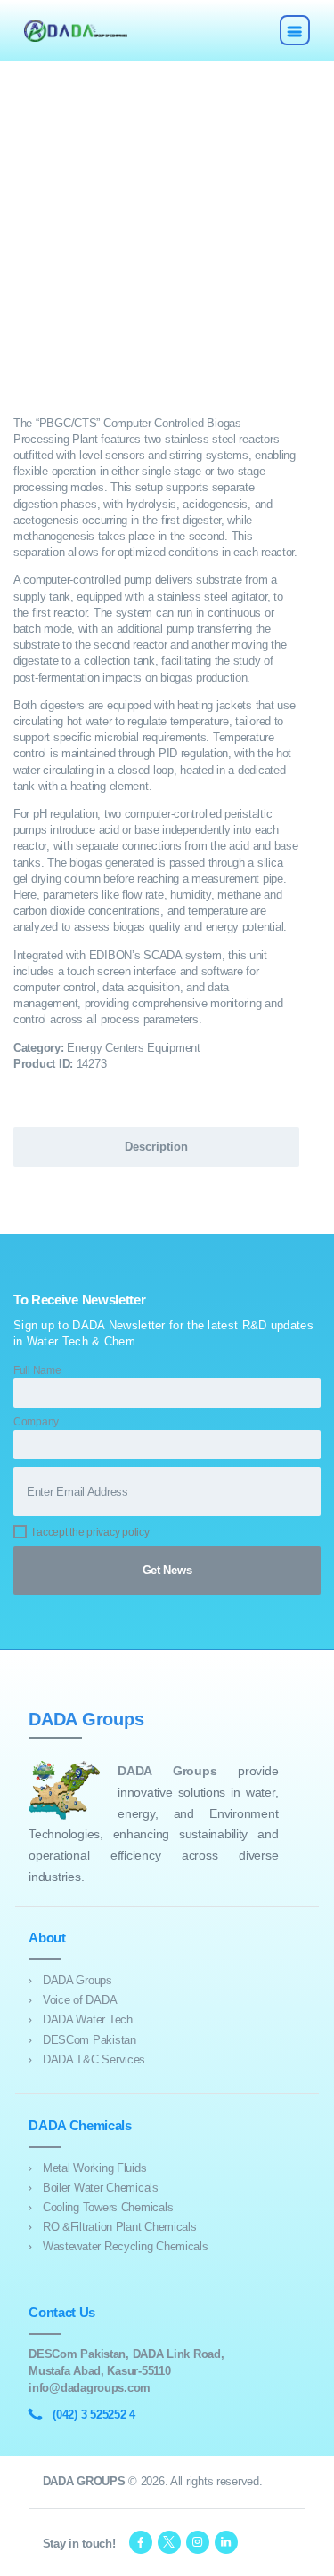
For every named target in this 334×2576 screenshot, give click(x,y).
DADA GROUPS (84, 2481)
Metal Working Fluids (95, 2168)
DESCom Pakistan (90, 2040)
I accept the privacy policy (91, 1532)
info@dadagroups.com (90, 2388)
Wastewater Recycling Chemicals (126, 2246)
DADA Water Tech (88, 2019)
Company (36, 1421)
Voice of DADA (80, 2000)
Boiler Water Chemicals (101, 2188)
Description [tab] (156, 1147)
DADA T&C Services (94, 2059)
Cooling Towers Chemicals (108, 2207)
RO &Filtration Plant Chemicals (120, 2227)
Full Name (37, 1370)
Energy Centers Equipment (133, 1048)
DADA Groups (77, 1980)
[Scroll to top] (311, 2553)
